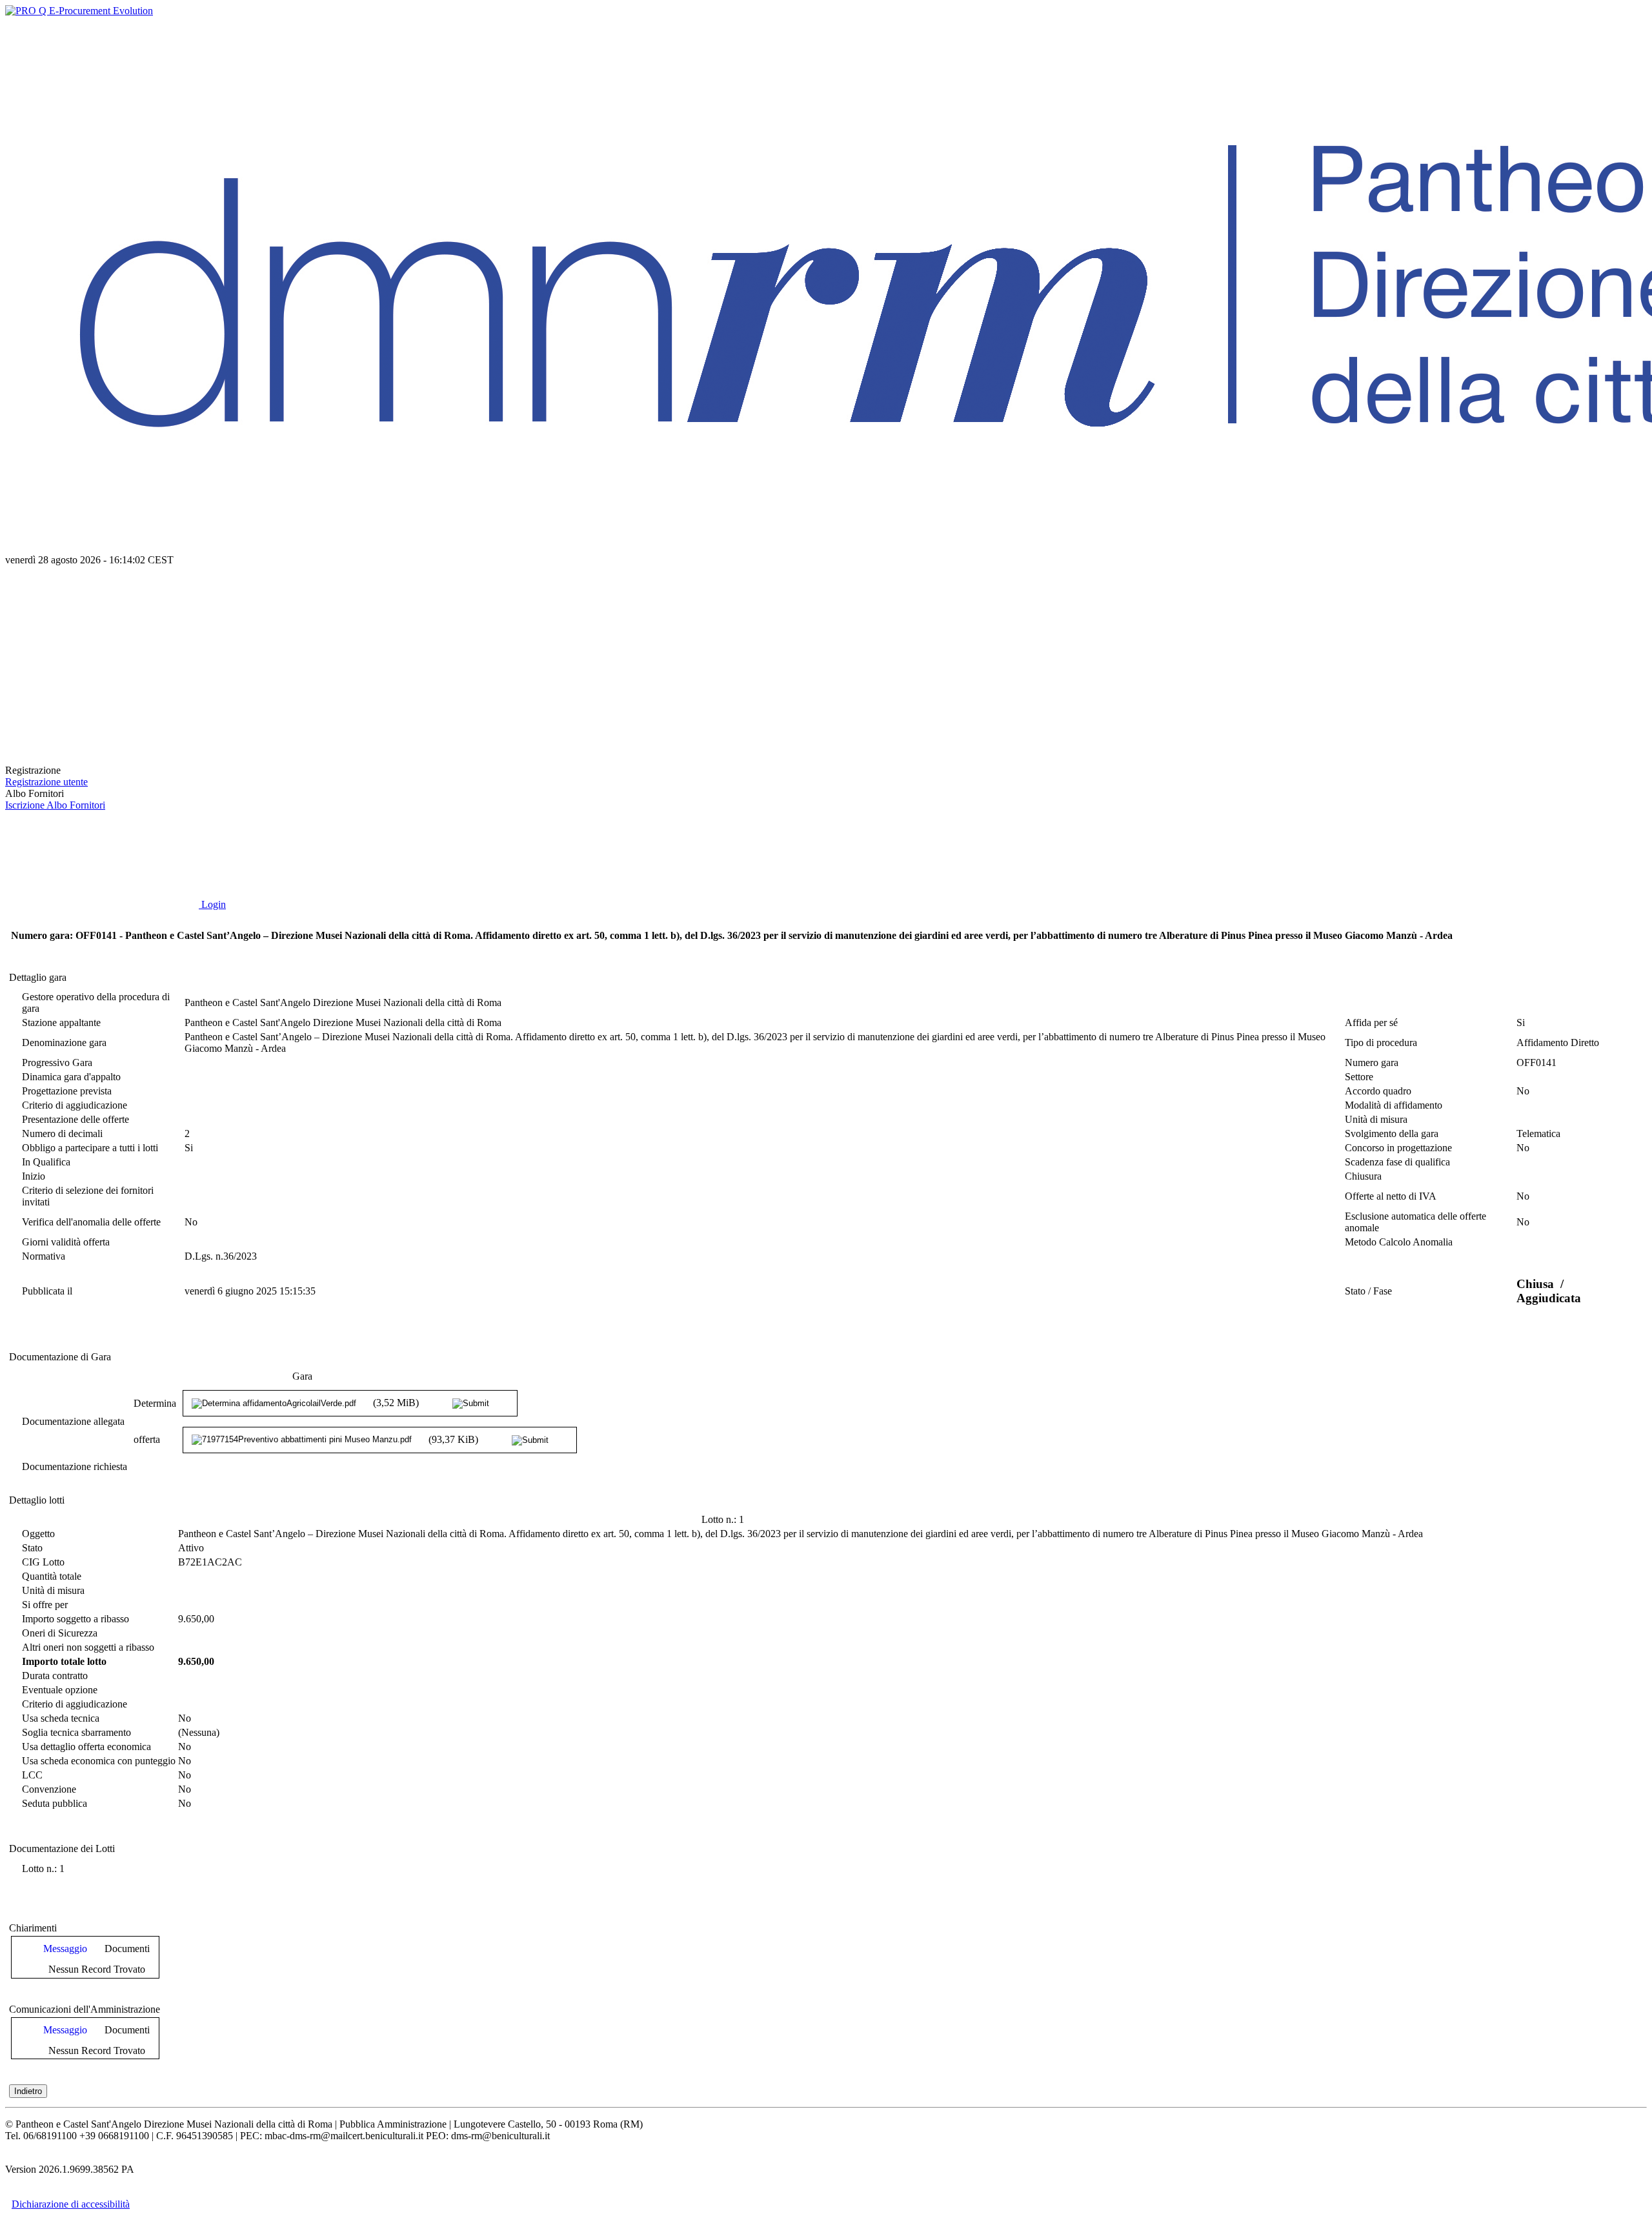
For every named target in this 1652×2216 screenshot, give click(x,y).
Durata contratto (55, 1676)
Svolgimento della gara (1392, 1133)
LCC (32, 1775)
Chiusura (1363, 1176)
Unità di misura (1376, 1119)
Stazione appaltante (61, 1022)
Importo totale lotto (64, 1661)
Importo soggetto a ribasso (76, 1619)
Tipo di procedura (1381, 1043)
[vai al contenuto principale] (102, 659)
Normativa (44, 1256)
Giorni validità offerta (66, 1242)
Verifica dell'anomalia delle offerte (91, 1222)
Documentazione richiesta (75, 1466)
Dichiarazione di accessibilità (71, 2204)
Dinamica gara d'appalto (71, 1077)
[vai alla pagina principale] (102, 759)
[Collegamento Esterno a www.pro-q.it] (79, 11)
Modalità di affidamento (1394, 1105)
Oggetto (38, 1534)
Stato (32, 1548)
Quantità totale (52, 1576)
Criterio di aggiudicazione (75, 1105)
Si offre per (45, 1605)
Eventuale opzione (60, 1690)
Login (212, 904)
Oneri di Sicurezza (60, 1633)
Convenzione (49, 1789)
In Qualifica (46, 1162)
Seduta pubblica (55, 1803)
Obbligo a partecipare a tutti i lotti (90, 1148)
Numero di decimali (62, 1133)
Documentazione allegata (73, 1421)
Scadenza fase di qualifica (1397, 1162)
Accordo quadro (1378, 1091)
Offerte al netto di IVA (1391, 1196)
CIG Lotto (43, 1562)
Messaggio (65, 1949)
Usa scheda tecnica (61, 1718)
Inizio (34, 1176)
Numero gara (1372, 1063)
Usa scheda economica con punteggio (99, 1761)
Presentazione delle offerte (76, 1119)
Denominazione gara (64, 1043)
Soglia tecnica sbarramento (76, 1732)
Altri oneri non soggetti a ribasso (88, 1647)
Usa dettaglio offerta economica (86, 1747)
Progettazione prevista (67, 1091)
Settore (1359, 1077)
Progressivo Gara (57, 1063)
